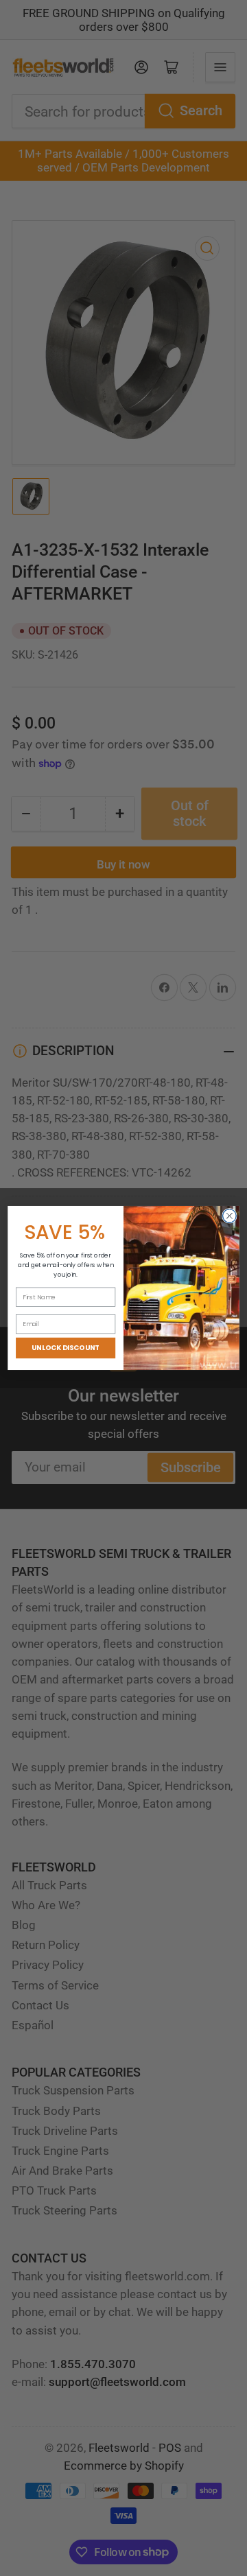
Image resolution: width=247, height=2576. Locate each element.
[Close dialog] (230, 1216)
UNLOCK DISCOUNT (66, 1348)
